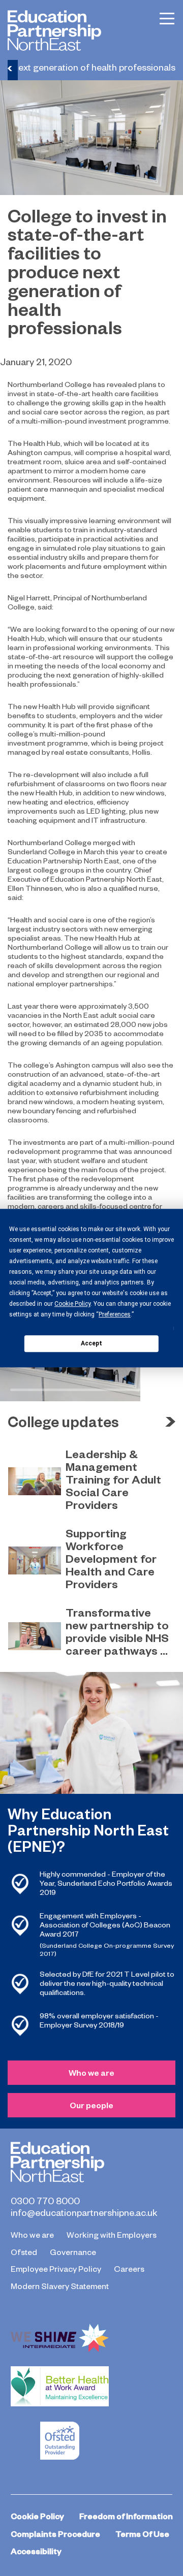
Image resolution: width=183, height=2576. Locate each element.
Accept (91, 1343)
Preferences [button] (115, 1314)
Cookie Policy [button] (72, 1304)
